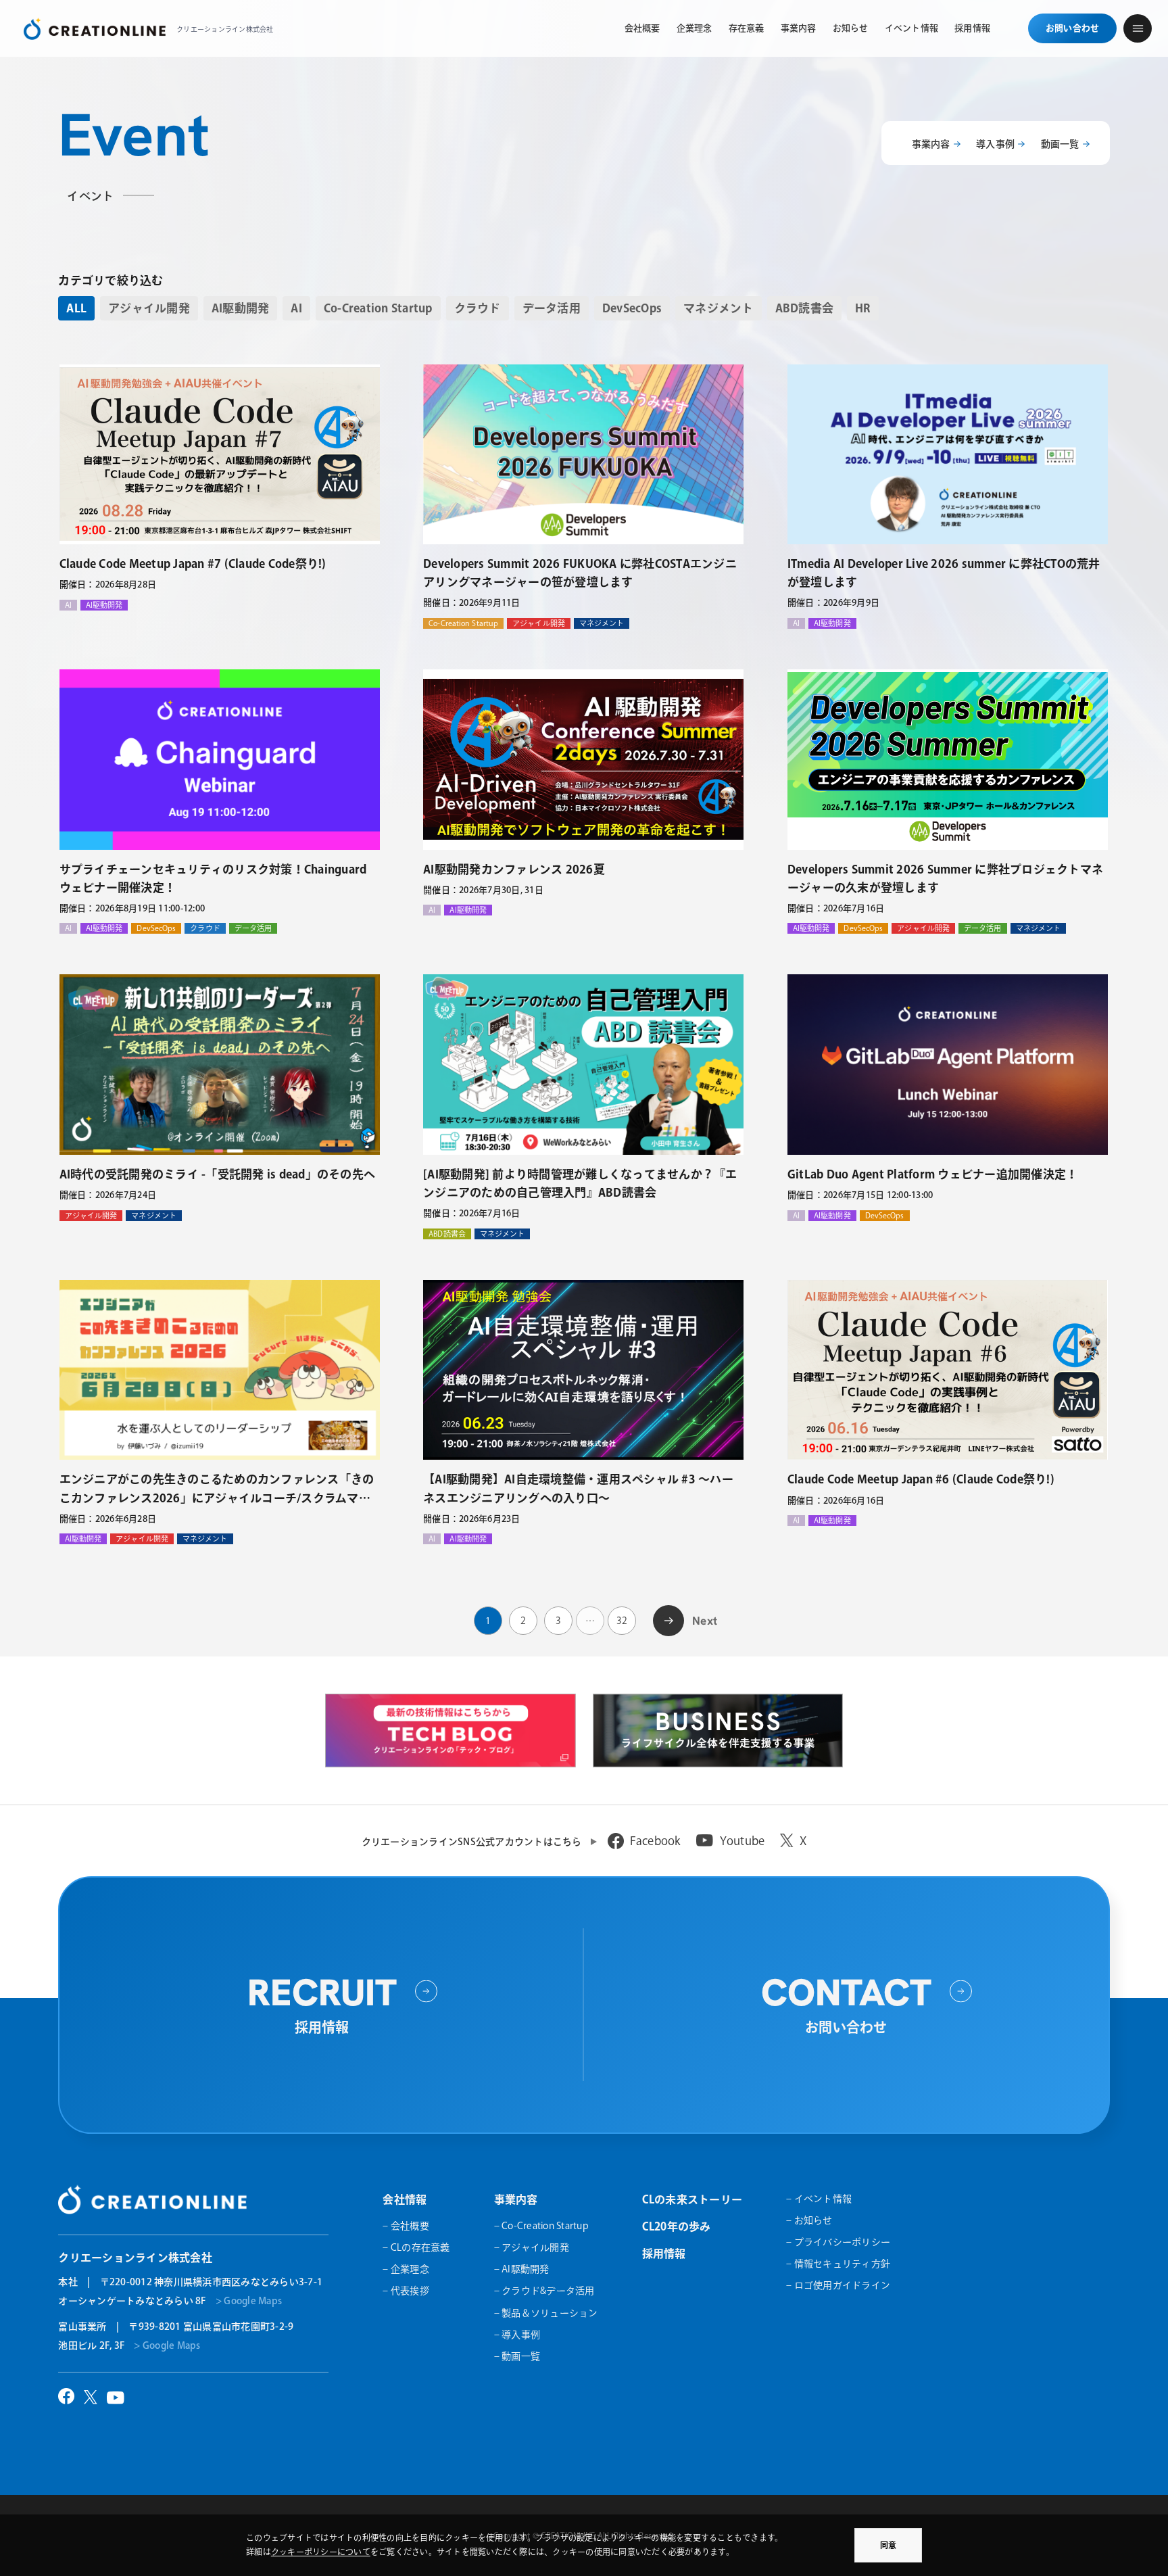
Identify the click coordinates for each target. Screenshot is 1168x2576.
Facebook (655, 1841)
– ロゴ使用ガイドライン (838, 2285)
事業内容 (931, 144)
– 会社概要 (406, 2226)
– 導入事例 (517, 2335)
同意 (888, 2545)
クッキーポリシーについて (321, 2552)
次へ (669, 1619)
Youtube (743, 1841)
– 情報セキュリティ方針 (838, 2264)
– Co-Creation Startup (541, 2226)
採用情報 (664, 2253)
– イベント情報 (819, 2199)
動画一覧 (1060, 144)
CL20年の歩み (677, 2226)
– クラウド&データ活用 (544, 2291)
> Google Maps (249, 2301)
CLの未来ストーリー (692, 2199)
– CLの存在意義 (416, 2247)
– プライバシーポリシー (838, 2242)
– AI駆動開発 (522, 2269)
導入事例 (995, 144)
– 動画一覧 (517, 2356)
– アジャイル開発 (532, 2247)
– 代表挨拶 (406, 2291)
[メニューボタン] (1138, 28)
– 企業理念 (406, 2269)
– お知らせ (809, 2220)
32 (622, 1621)
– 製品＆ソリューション (546, 2313)
